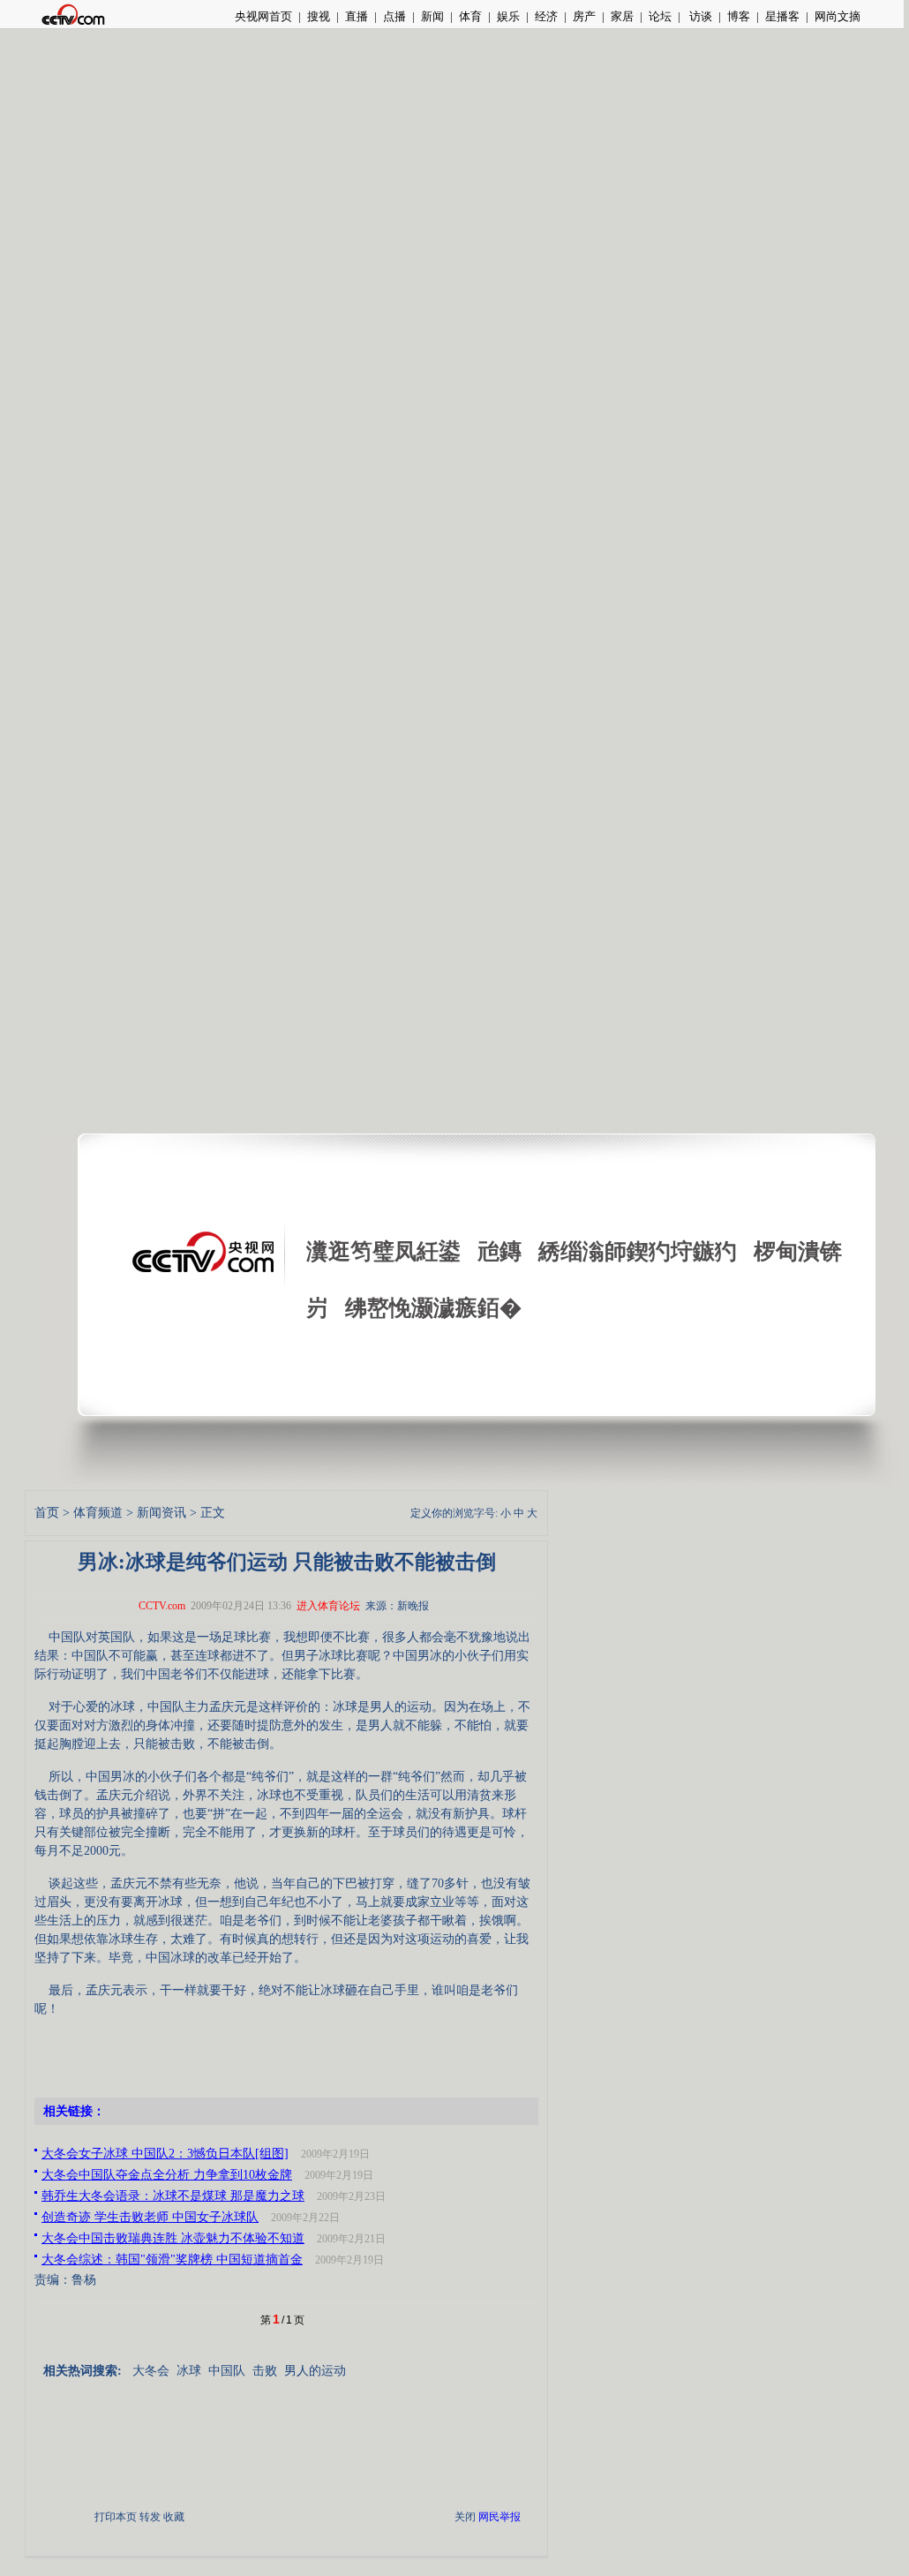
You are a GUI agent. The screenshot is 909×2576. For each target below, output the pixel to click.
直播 (357, 16)
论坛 (660, 16)
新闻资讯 (162, 1513)
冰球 (189, 2371)
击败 (265, 2371)
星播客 (782, 16)
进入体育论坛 (328, 1606)
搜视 (319, 16)
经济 (546, 16)
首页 (47, 1513)
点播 (394, 16)
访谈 (699, 16)
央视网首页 (263, 16)
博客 (739, 16)
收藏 (174, 2517)
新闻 (432, 16)
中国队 (227, 2371)
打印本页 (116, 2517)
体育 (470, 16)
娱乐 (508, 16)
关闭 (465, 2517)
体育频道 (98, 1513)
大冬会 (151, 2371)
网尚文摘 (838, 16)
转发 (150, 2517)
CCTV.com (162, 1606)
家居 (622, 16)
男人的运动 (315, 2371)
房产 (584, 16)
